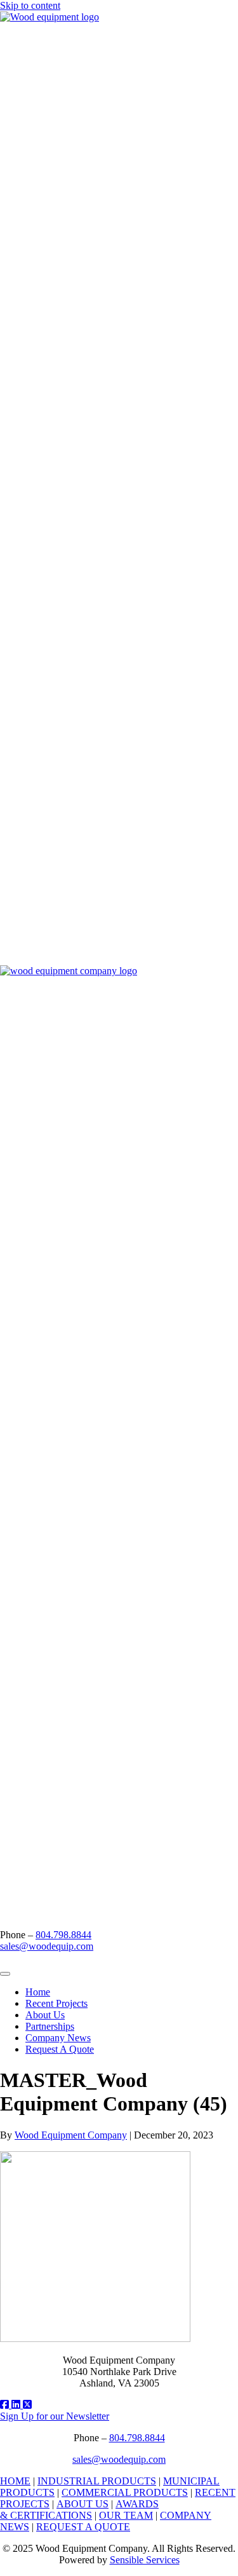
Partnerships (50, 2026)
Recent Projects (56, 2003)
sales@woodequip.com (47, 1946)
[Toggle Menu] (5, 1974)
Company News (58, 2038)
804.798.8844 (63, 1935)
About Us (45, 2015)
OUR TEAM (126, 2515)
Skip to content (30, 5)
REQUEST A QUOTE (83, 2527)
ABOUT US (83, 2504)
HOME (15, 2481)
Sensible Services (145, 2560)
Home (38, 1992)
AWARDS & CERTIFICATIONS (79, 2510)
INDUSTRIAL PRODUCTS (97, 2481)
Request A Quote (60, 2049)
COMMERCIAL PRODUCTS (125, 2492)
